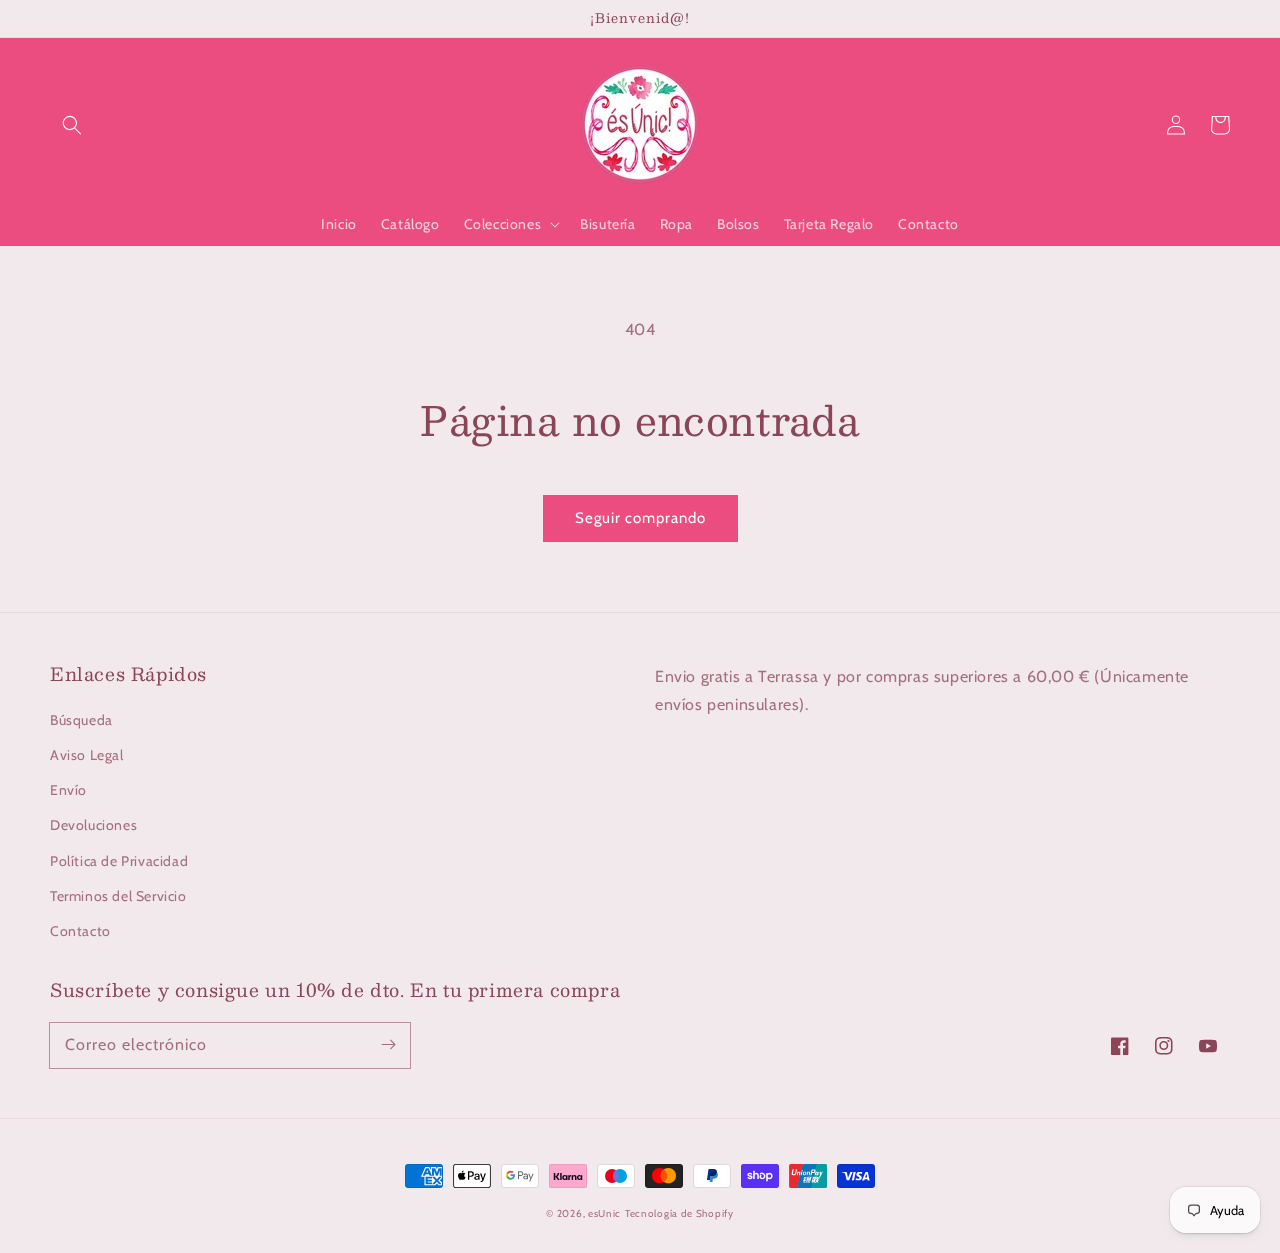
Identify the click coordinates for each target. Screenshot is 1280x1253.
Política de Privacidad (119, 861)
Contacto (80, 931)
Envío (68, 790)
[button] (72, 125)
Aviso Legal (87, 755)
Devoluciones (93, 825)
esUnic (604, 1213)
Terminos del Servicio (118, 896)
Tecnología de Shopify (679, 1213)
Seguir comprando (640, 518)
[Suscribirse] (388, 1045)
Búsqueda (81, 720)
